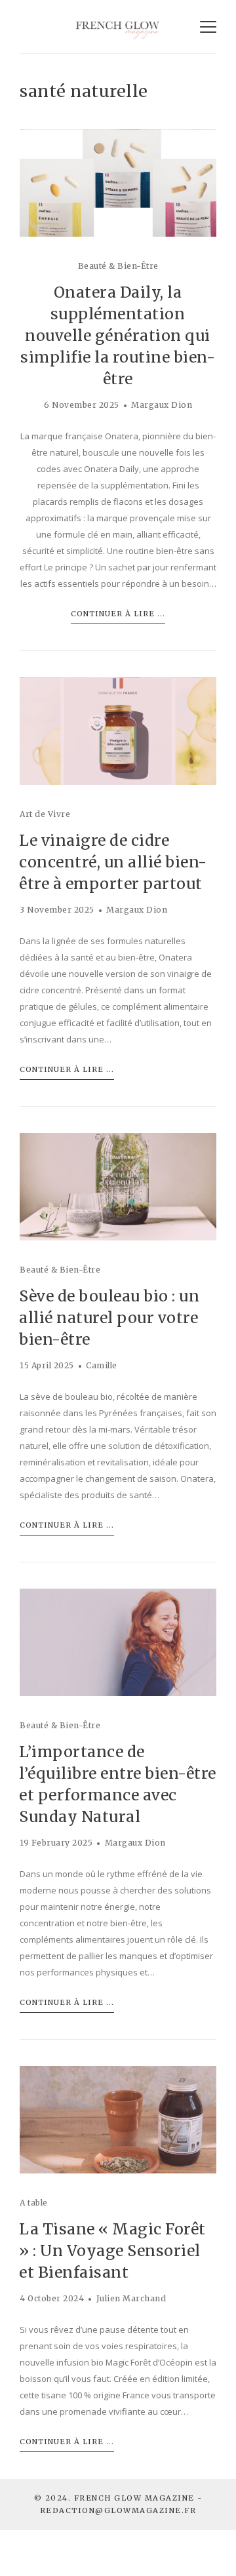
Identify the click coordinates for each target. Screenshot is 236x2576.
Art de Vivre (45, 814)
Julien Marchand (131, 2298)
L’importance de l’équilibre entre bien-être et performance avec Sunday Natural (118, 1784)
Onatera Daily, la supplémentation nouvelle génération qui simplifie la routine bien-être (118, 335)
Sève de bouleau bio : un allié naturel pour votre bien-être (109, 1318)
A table (34, 2203)
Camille (102, 1365)
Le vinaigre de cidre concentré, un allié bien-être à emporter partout (113, 862)
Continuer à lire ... (118, 614)
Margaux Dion (162, 405)
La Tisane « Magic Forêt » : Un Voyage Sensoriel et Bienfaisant (112, 2250)
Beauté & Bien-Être (118, 266)
